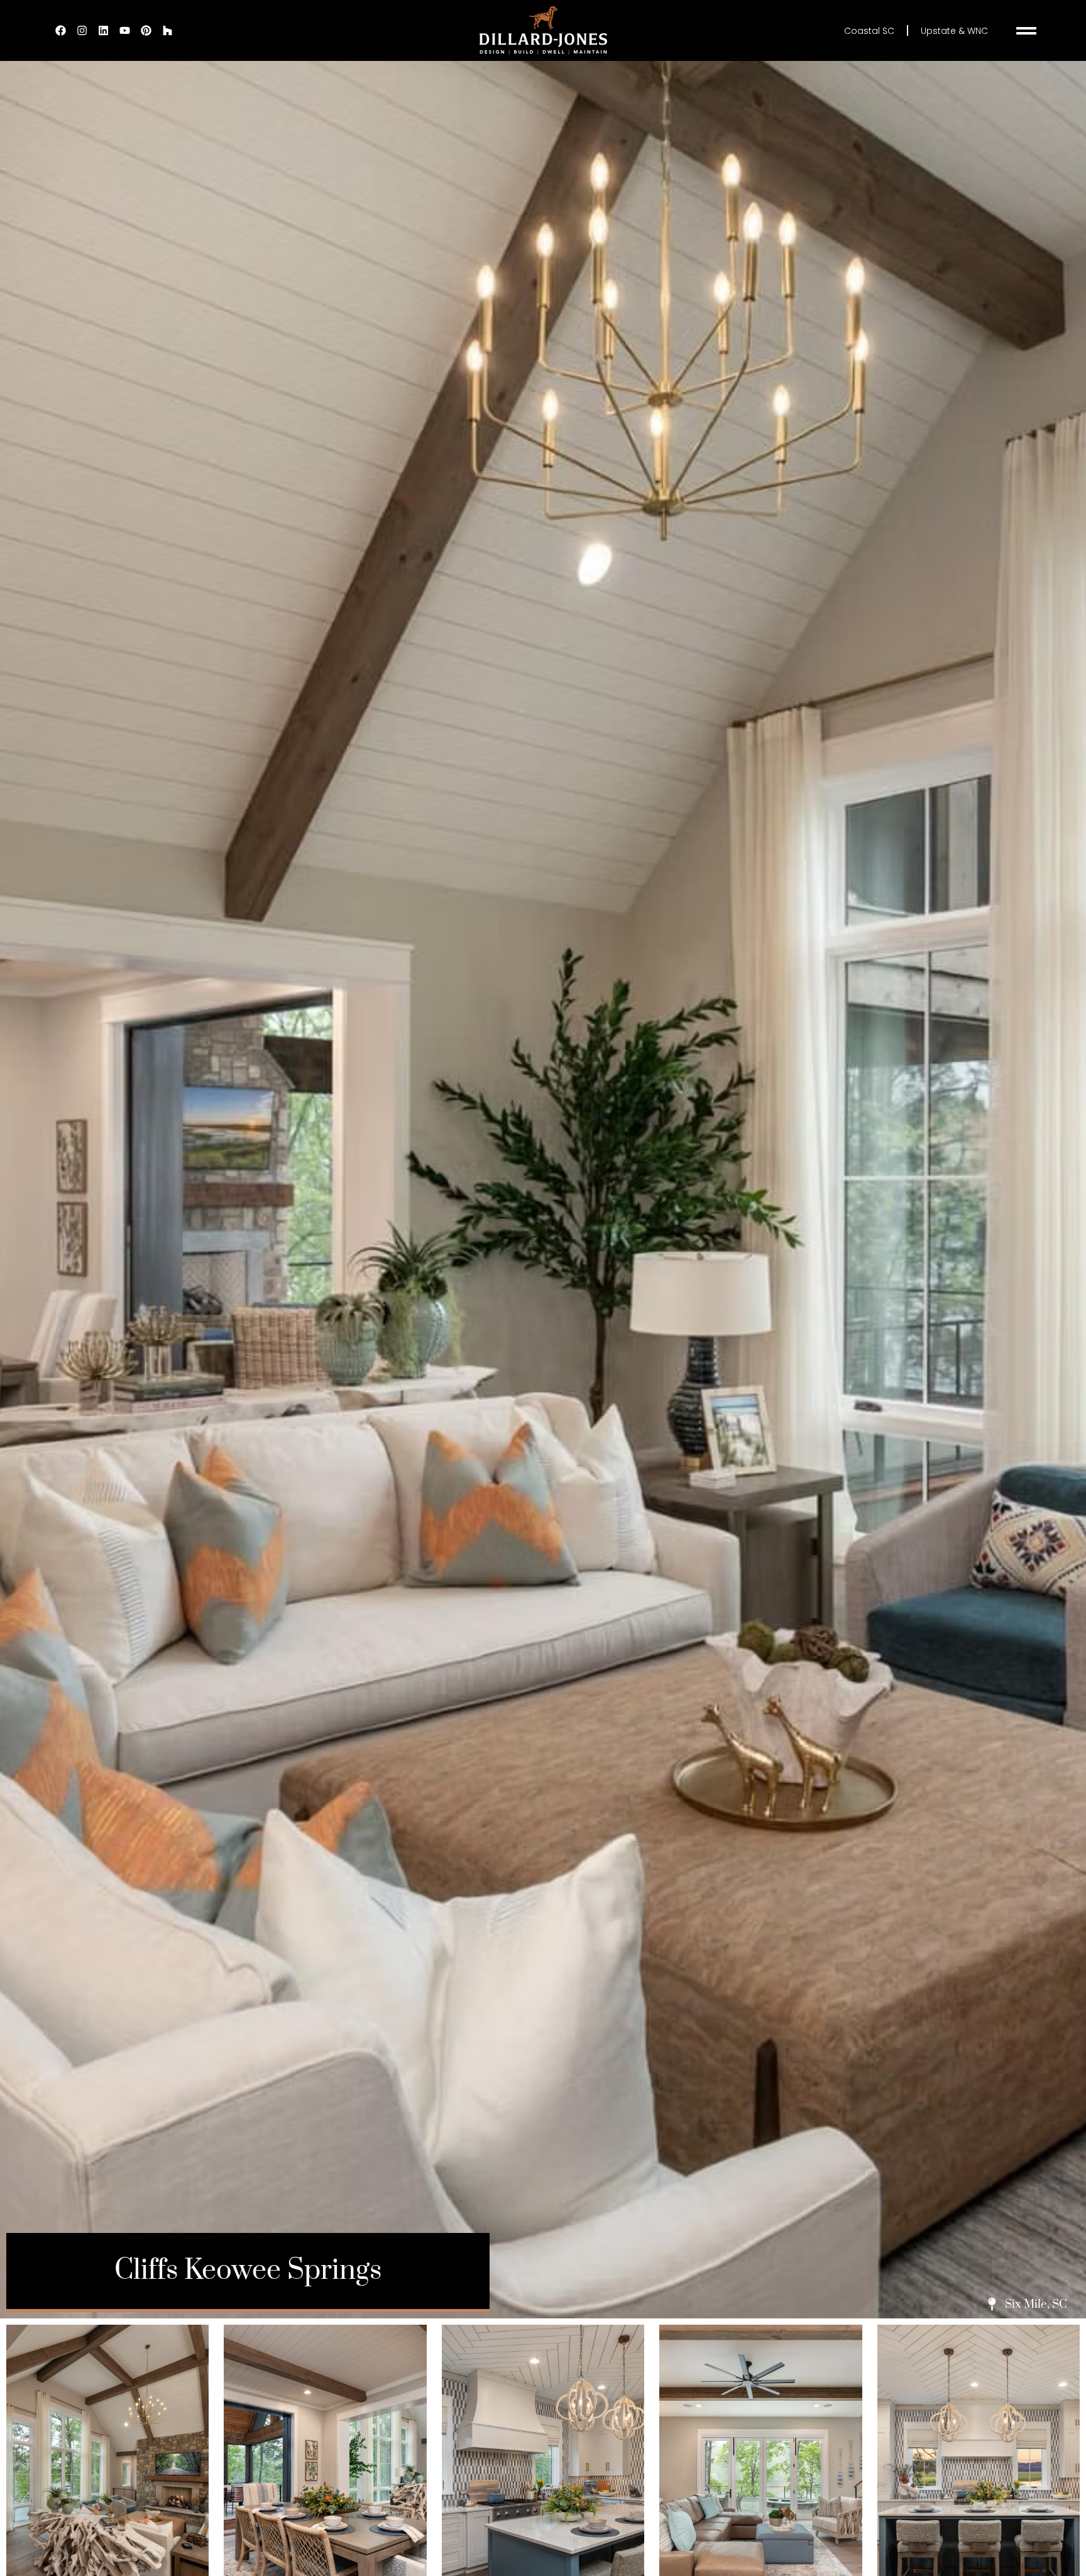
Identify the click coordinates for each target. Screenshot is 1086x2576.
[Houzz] (167, 31)
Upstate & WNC (954, 31)
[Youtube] (124, 31)
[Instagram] (82, 31)
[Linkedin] (103, 31)
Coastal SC (869, 31)
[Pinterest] (146, 31)
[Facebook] (60, 31)
